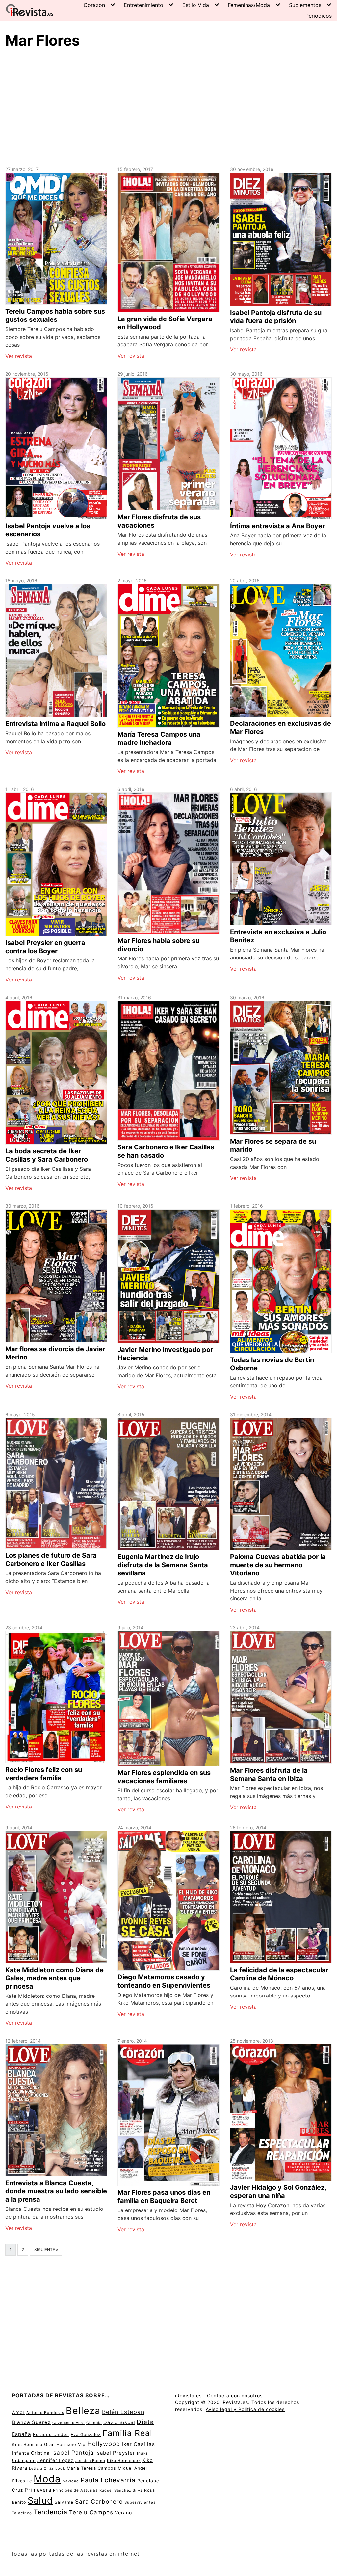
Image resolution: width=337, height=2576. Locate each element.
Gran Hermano (27, 2444)
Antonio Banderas (45, 2413)
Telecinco (22, 2513)
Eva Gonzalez (86, 2434)
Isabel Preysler (115, 2453)
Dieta (145, 2422)
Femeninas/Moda (249, 5)
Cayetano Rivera (68, 2423)
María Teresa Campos (91, 2468)
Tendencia (51, 2512)
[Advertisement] (168, 106)
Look (60, 2468)
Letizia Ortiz (41, 2468)
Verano (123, 2512)
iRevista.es (188, 2395)
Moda (47, 2479)
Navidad (71, 2481)
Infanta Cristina (31, 2453)
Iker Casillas (138, 2444)
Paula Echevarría (108, 2480)
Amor (18, 2412)
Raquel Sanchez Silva (121, 2490)
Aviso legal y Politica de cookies (245, 2409)
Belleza (83, 2411)
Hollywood (104, 2444)
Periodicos (319, 16)
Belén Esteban (123, 2412)
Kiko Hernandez (124, 2461)
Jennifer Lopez (55, 2460)
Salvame (64, 2502)
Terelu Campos (91, 2512)
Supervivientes (140, 2502)
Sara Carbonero (99, 2502)
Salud (40, 2500)
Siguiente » (46, 2249)
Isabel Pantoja (73, 2453)
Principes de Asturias (75, 2490)
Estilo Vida (196, 5)
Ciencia (94, 2423)
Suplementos (305, 5)
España (22, 2434)
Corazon (94, 5)
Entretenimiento (143, 5)
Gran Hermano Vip (65, 2444)
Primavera (38, 2490)
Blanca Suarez (31, 2422)
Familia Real (127, 2433)
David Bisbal (119, 2422)
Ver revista (19, 356)
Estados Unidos (51, 2434)
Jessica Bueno (90, 2461)
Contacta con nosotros (235, 2395)
